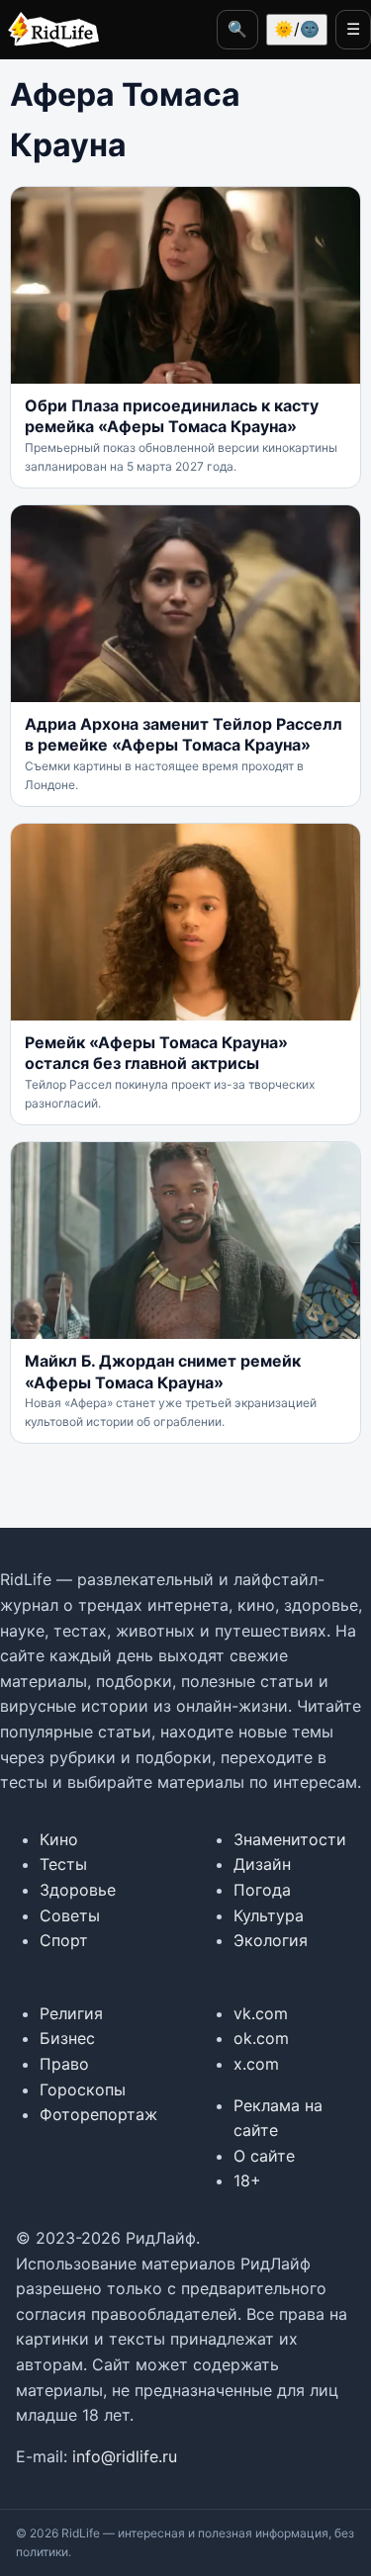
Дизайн (262, 1864)
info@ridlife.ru (125, 2456)
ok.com (261, 2038)
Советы (70, 1915)
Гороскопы (83, 2089)
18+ (247, 2180)
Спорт (64, 1940)
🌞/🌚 (297, 29)
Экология (271, 1940)
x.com (256, 2064)
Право (64, 2064)
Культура (269, 1915)
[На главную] (49, 30)
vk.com (261, 2013)
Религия (71, 2013)
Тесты (63, 1864)
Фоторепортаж (98, 2114)
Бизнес (67, 2038)
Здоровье (78, 1890)
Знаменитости (290, 1839)
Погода (262, 1890)
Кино (59, 1839)
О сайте (264, 2156)
